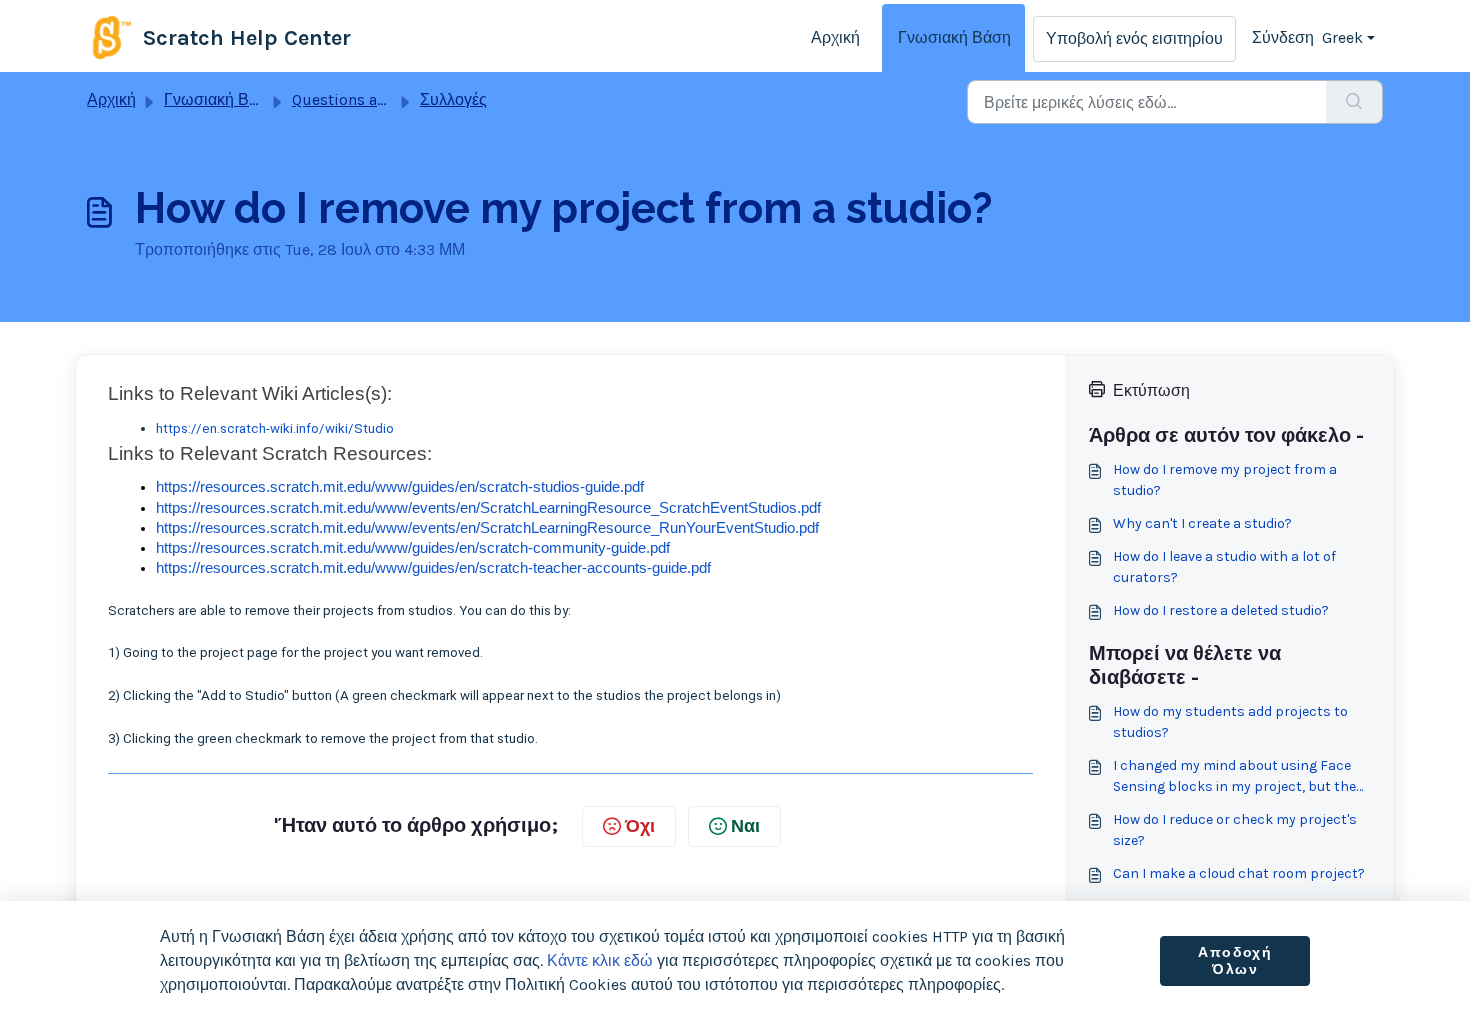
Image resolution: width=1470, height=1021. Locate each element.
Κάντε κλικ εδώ (600, 960)
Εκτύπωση (1151, 390)
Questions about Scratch (381, 99)
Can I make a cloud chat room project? (1239, 873)
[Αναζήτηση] (1354, 102)
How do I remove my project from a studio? (1225, 480)
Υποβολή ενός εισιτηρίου (1134, 38)
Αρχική (835, 37)
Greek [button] (1342, 37)
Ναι (745, 826)
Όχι (640, 826)
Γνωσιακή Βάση (954, 37)
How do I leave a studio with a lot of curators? (1224, 567)
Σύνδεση (1283, 37)
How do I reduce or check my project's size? (1235, 830)
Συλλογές (453, 99)
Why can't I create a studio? (1202, 523)
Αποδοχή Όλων (1235, 961)
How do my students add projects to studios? (1230, 722)
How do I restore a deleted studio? (1221, 610)
